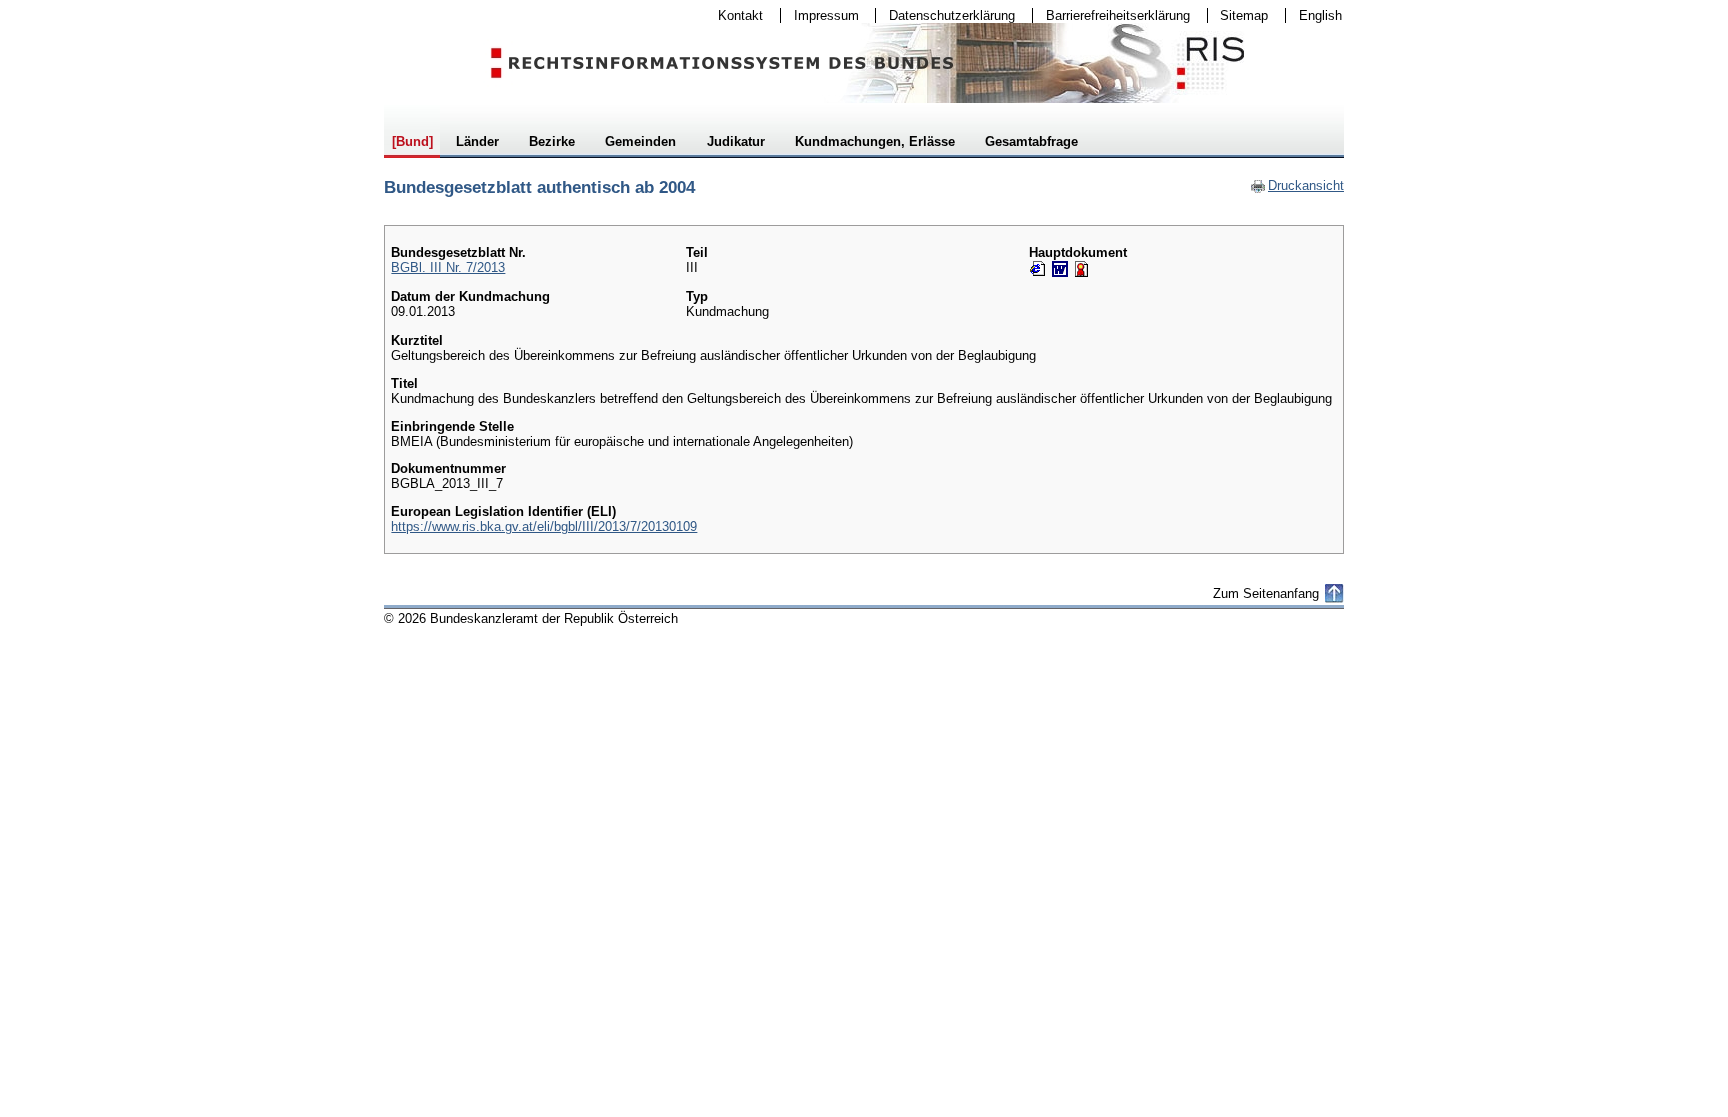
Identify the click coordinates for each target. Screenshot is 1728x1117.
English (1320, 15)
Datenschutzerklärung (945, 15)
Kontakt (734, 15)
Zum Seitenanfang (1266, 593)
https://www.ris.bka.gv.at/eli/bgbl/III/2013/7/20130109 (544, 526)
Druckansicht (1297, 185)
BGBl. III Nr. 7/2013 (448, 267)
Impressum (820, 15)
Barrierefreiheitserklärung (1111, 15)
